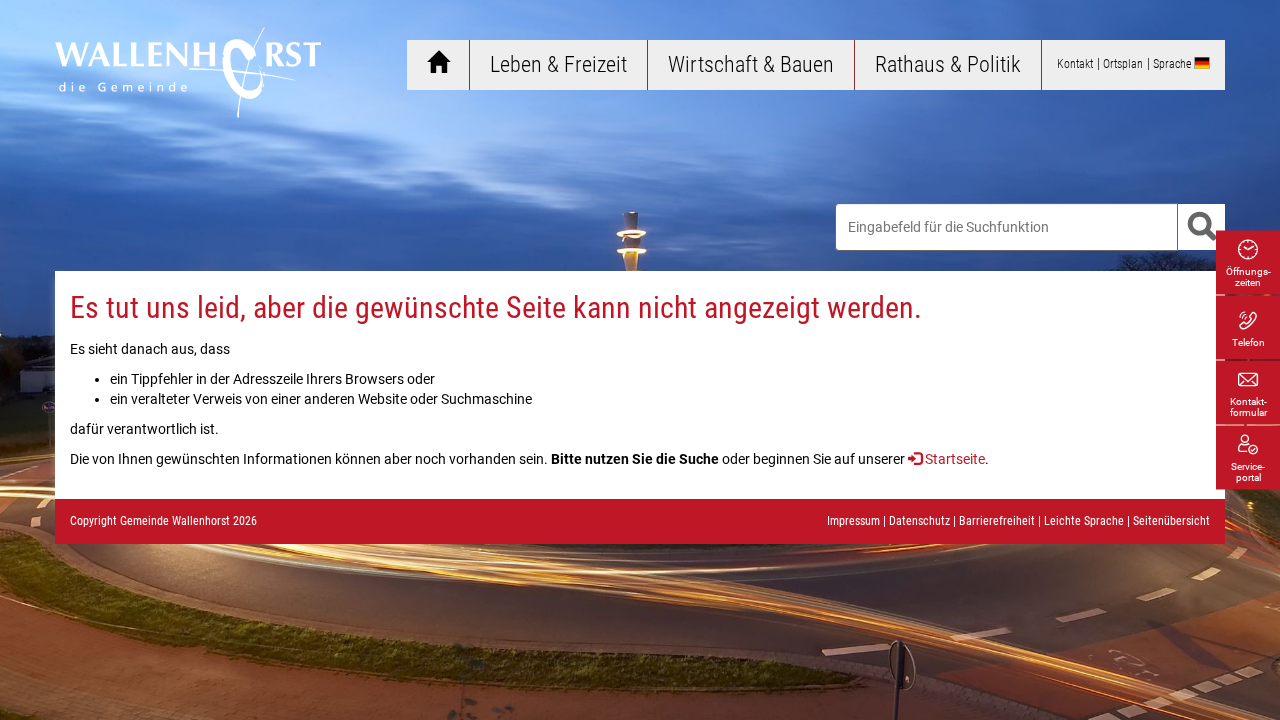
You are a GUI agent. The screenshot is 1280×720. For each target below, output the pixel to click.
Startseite (955, 459)
